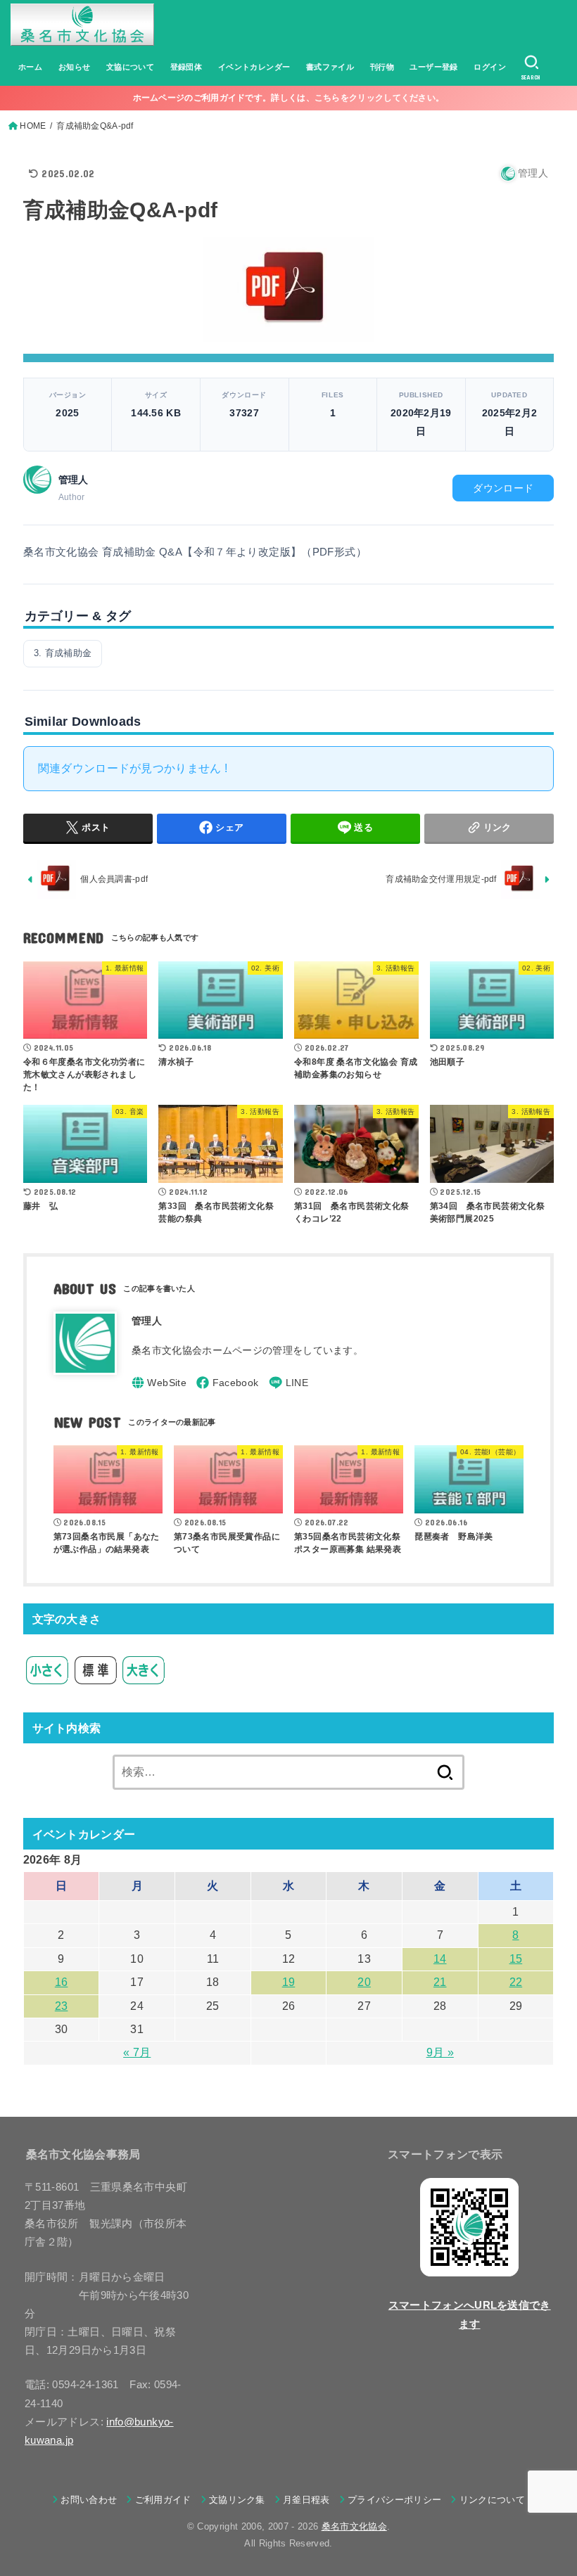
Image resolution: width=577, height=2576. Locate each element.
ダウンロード (503, 488)
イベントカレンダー (254, 67)
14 (440, 1959)
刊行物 (382, 67)
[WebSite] (159, 1383)
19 (289, 1982)
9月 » (440, 2052)
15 (516, 1959)
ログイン (490, 67)
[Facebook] (227, 1383)
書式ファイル (330, 67)
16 (62, 1982)
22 (516, 1982)
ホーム (30, 67)
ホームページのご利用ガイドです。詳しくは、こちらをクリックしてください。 (289, 98)
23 (62, 2006)
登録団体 (186, 67)
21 (440, 1982)
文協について (130, 67)
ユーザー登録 (433, 67)
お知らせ (75, 67)
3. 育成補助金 (63, 653)
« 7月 (137, 2052)
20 (364, 1982)
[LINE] (288, 1383)
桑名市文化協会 (354, 2526)
